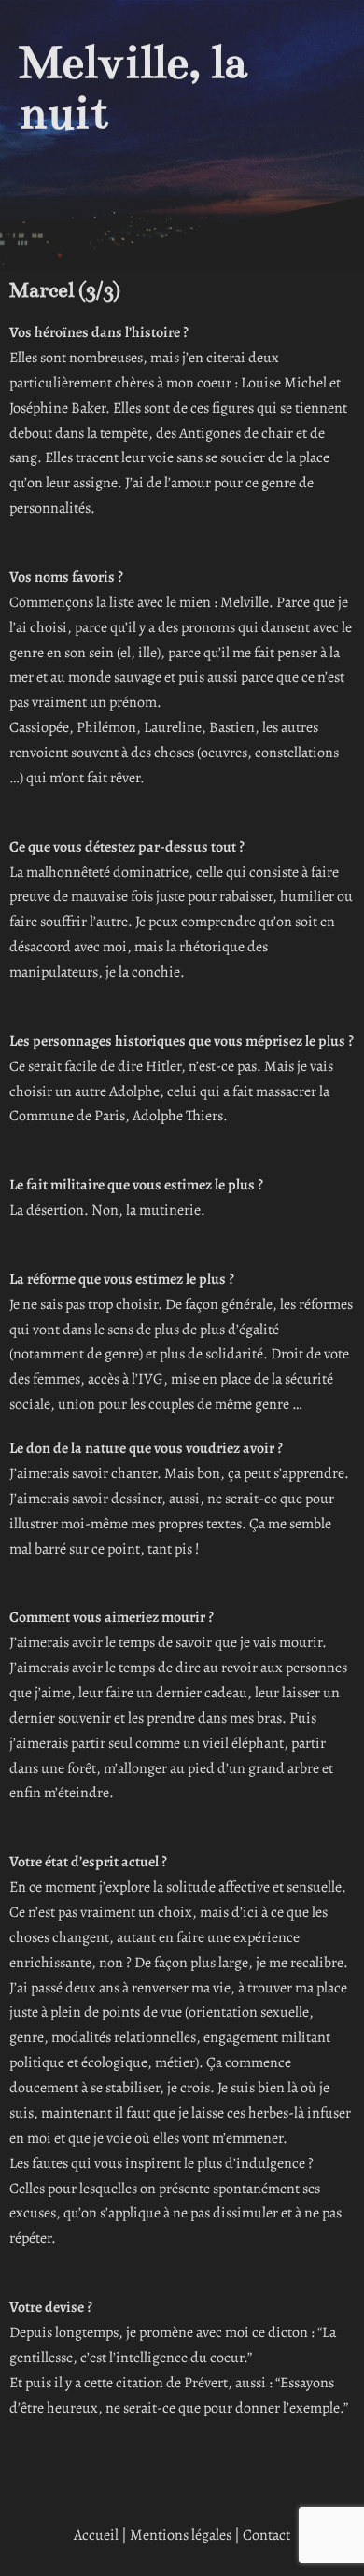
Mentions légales (181, 2535)
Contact (266, 2535)
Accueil (96, 2535)
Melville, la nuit (133, 88)
